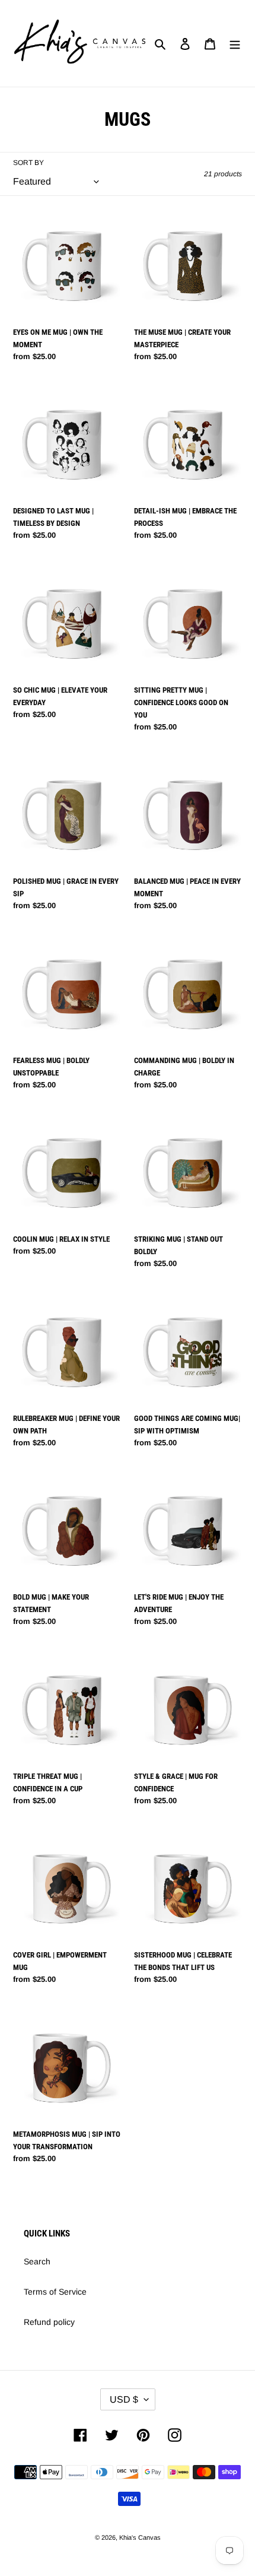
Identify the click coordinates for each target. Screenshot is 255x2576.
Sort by (28, 163)
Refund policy (49, 2322)
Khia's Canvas (140, 2537)
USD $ (124, 2399)
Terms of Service (55, 2292)
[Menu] (235, 44)
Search (37, 2261)
